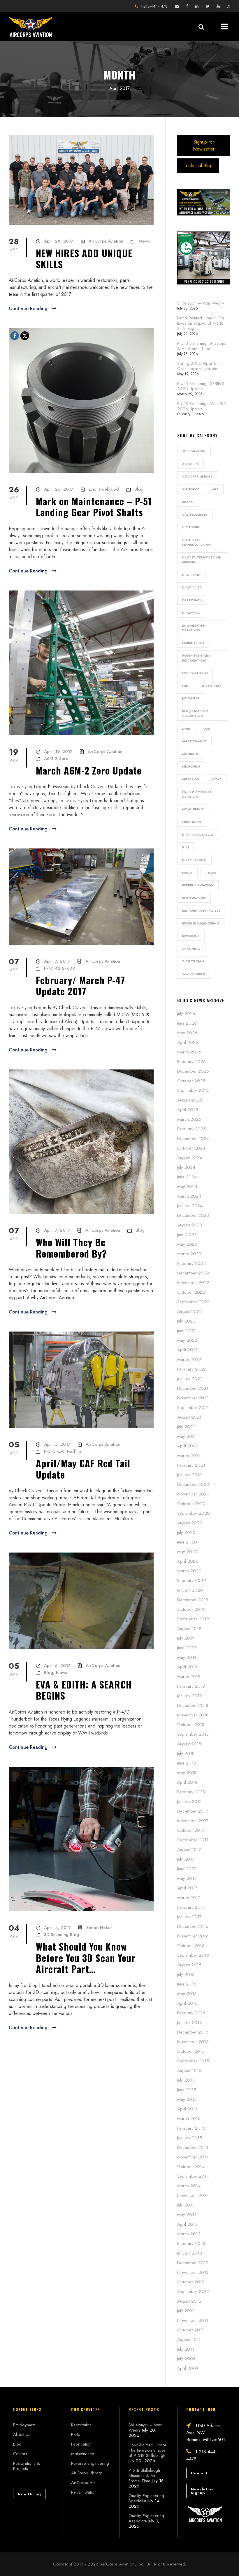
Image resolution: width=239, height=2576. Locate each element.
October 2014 (191, 2167)
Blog (139, 489)
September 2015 (193, 2061)
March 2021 (189, 1456)
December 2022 (193, 1273)
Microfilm (191, 766)
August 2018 (189, 1744)
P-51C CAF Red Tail (64, 1451)
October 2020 (191, 1504)
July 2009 (186, 2359)
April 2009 (188, 2368)
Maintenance (194, 741)
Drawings (191, 613)
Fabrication (193, 643)
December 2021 (193, 1388)
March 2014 (189, 2186)
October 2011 (191, 2330)
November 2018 (193, 1715)
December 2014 (193, 2147)
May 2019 (187, 1657)
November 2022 (193, 1283)
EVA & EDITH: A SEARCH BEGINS (84, 1690)
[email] (177, 6)
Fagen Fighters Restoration (196, 658)
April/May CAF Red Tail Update (83, 1469)
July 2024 (186, 1167)
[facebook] (187, 6)
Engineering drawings (194, 628)
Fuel (186, 686)
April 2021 (187, 1446)
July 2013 (186, 2205)
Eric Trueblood (104, 489)
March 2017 (189, 1898)
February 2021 (191, 1465)
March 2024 (189, 1196)
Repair (211, 873)
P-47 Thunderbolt (198, 834)
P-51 (186, 847)
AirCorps (190, 464)
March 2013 (189, 2234)
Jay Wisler (191, 698)
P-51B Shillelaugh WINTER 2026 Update (202, 406)
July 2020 (186, 1532)
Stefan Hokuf (99, 1928)
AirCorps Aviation (106, 241)
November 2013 (193, 2195)
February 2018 (191, 1792)
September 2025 (193, 1090)
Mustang (191, 779)
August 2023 (190, 1225)
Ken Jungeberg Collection (195, 714)
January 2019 (190, 1696)
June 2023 (187, 1235)
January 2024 (190, 1206)
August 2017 (189, 1850)
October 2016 (191, 1946)
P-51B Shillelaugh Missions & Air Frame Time (202, 346)
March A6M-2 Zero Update (89, 770)
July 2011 (186, 2349)
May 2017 (187, 1878)
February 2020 (192, 1580)
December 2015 (193, 2032)
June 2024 (187, 1177)
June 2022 (187, 1331)
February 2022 (191, 1369)
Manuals (190, 754)
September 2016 (193, 1955)
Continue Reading (28, 308)
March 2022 (189, 1359)
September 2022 (193, 1302)
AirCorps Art (83, 2483)
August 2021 (189, 1417)
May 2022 (187, 1340)
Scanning (191, 949)
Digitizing (191, 575)
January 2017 (189, 1917)
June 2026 (187, 1023)
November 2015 (193, 2042)
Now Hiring (193, 809)
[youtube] (218, 6)
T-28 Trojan (193, 961)
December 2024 (193, 1138)
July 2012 (186, 2311)
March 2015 (189, 2119)
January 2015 (190, 2138)
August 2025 (190, 1100)
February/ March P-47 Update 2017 (80, 985)
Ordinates (192, 822)
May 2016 (187, 1994)
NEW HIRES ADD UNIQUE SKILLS (84, 258)
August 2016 (189, 1965)
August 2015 (189, 2071)
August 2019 (189, 1629)
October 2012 (191, 2282)
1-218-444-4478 (154, 6)
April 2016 (187, 2003)
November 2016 (193, 1936)
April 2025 (188, 1110)
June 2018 (187, 1763)
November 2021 (193, 1398)
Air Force (191, 489)
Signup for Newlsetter (204, 145)
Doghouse (192, 587)
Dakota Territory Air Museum (202, 560)
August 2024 (190, 1158)
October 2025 (191, 1081)
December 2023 (193, 1215)
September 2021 (193, 1408)
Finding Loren (195, 673)
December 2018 (193, 1705)
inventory (212, 686)
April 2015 (187, 2109)
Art (215, 489)
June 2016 (187, 1984)
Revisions (191, 936)
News (144, 241)
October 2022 (191, 1292)
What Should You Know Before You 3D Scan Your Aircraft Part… (86, 1958)
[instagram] (229, 6)
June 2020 (187, 1542)
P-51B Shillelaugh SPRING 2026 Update (201, 386)
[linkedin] (197, 6)
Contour (191, 527)
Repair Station (84, 2492)
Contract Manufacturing (197, 542)
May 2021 (187, 1436)
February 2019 (191, 1686)
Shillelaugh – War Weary (201, 303)
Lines (187, 729)
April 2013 (187, 2224)
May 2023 (187, 1244)
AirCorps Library (197, 476)
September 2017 (193, 1840)
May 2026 (187, 1033)
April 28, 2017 (59, 241)
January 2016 (190, 2022)
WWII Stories (194, 974)
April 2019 (187, 1667)
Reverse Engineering (201, 923)
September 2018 (193, 1734)
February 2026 (191, 1062)
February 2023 (191, 1263)
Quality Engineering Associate (146, 2518)
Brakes (188, 502)
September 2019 (193, 1619)
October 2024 (191, 1148)
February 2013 (191, 2243)
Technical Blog (198, 166)
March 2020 (189, 1571)
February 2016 (191, 2013)
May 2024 (187, 1187)
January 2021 (190, 1475)
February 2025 (191, 1129)
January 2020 (190, 1590)
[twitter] (208, 6)
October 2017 (191, 1830)
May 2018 (187, 1773)
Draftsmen (192, 600)
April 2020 (188, 1561)
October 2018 (191, 1725)
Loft (208, 729)
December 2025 (193, 1071)
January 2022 (190, 1379)
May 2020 (187, 1552)
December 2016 (193, 1926)
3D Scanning (194, 451)
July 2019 (186, 1638)
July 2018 (186, 1753)
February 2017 (191, 1907)
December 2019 (193, 1600)
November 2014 (193, 2157)
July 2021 (186, 1427)
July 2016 (186, 1974)
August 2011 (189, 2340)
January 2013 (190, 2253)
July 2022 (186, 1321)
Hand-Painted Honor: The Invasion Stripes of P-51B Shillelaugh (201, 323)
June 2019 (187, 1648)
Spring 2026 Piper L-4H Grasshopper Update (200, 366)
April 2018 (187, 1782)
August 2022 (190, 1311)
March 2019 (189, 1677)
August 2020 (190, 1523)
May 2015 (187, 2099)
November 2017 (193, 1821)
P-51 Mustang (194, 860)
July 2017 (186, 1859)
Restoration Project (202, 910)
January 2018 (189, 1801)
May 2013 (187, 2215)
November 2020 (193, 1494)
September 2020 (194, 1513)
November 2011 (193, 2320)
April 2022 (188, 1350)
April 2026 (188, 1042)
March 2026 (189, 1052)
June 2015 (187, 2090)
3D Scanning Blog (61, 1935)
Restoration (194, 898)
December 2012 (193, 2263)
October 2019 (191, 1609)
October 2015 (191, 2051)
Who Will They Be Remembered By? (71, 1248)
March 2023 (189, 1254)
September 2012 (193, 2292)
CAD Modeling (195, 515)
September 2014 (193, 2176)
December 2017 (193, 1811)
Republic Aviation (198, 885)
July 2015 (186, 2080)
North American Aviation (197, 794)
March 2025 (189, 1119)
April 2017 (187, 1888)
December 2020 (193, 1484)
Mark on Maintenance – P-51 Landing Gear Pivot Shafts (94, 506)
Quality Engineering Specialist (146, 2498)
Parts (187, 873)
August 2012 (189, 2301)
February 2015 (191, 2128)
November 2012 (193, 2272)
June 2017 (187, 1869)
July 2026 (186, 1014)
